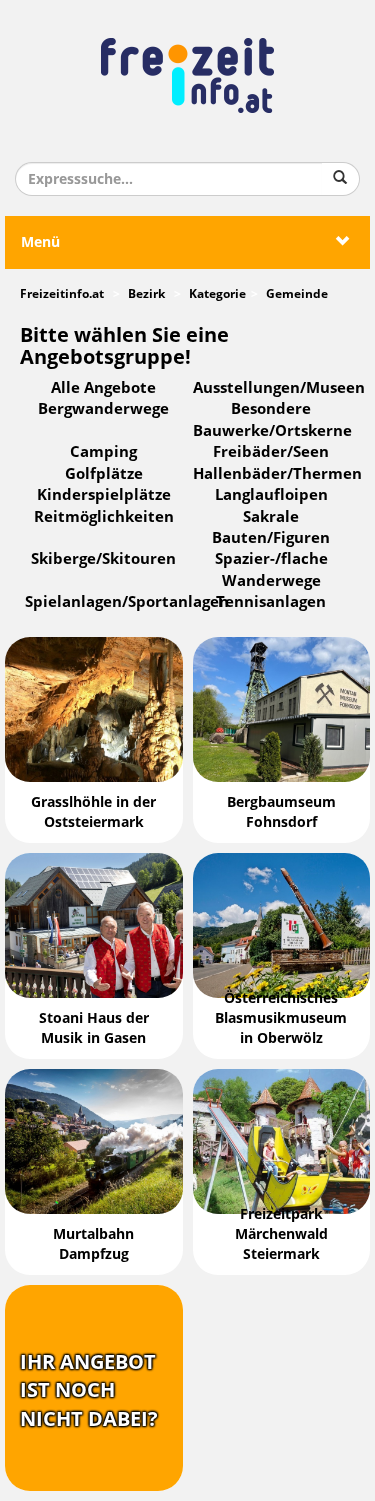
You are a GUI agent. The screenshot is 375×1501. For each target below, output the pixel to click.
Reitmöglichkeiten (104, 517)
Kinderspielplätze (104, 495)
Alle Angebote (103, 388)
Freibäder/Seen (271, 452)
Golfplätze (104, 474)
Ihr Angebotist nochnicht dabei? (89, 1390)
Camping (103, 452)
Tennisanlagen (271, 602)
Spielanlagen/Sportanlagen (127, 602)
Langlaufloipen (271, 495)
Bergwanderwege (103, 409)
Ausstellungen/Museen (279, 388)
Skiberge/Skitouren (103, 559)
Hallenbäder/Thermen (277, 474)
